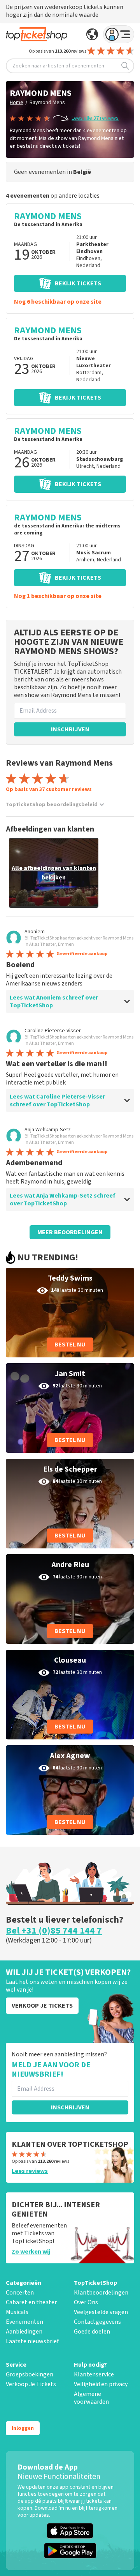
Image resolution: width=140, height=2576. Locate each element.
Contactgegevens (97, 2322)
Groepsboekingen (30, 2374)
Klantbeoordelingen (101, 2293)
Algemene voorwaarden (91, 2398)
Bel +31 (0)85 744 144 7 (54, 1931)
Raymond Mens (47, 103)
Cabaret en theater (31, 2302)
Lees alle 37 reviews (95, 118)
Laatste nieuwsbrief (32, 2341)
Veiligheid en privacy (101, 2384)
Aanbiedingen (24, 2332)
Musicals (17, 2312)
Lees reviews (30, 2171)
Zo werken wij (31, 2252)
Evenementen (24, 2322)
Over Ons (86, 2302)
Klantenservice (94, 2374)
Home (17, 103)
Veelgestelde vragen (101, 2312)
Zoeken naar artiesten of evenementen (58, 66)
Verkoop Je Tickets (31, 2384)
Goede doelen (92, 2332)
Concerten (20, 2293)
